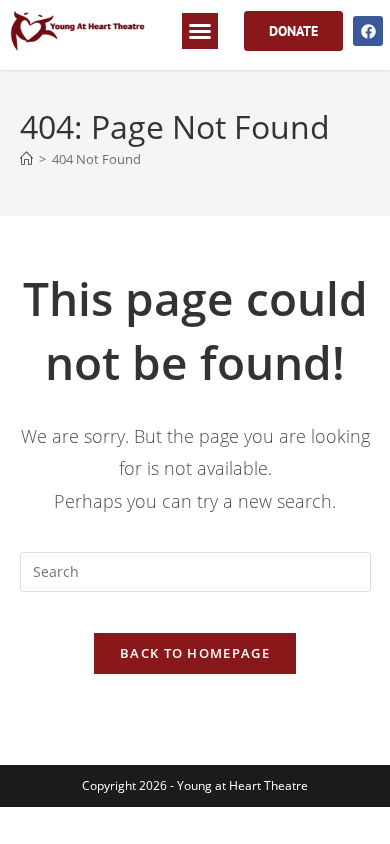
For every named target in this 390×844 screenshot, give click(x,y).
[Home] (26, 159)
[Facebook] (368, 31)
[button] (200, 31)
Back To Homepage (195, 653)
